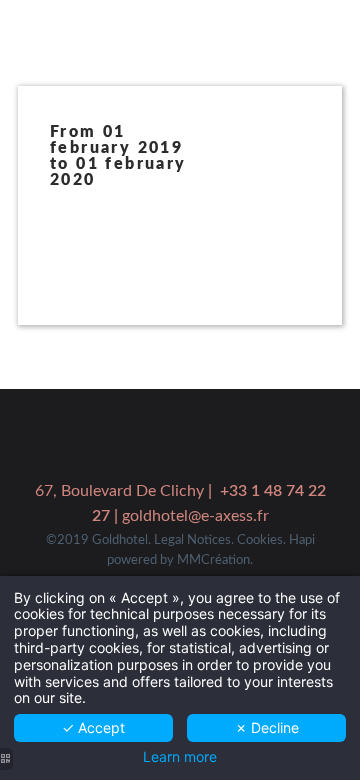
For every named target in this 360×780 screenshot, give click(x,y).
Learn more (180, 757)
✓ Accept (93, 727)
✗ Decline (267, 727)
